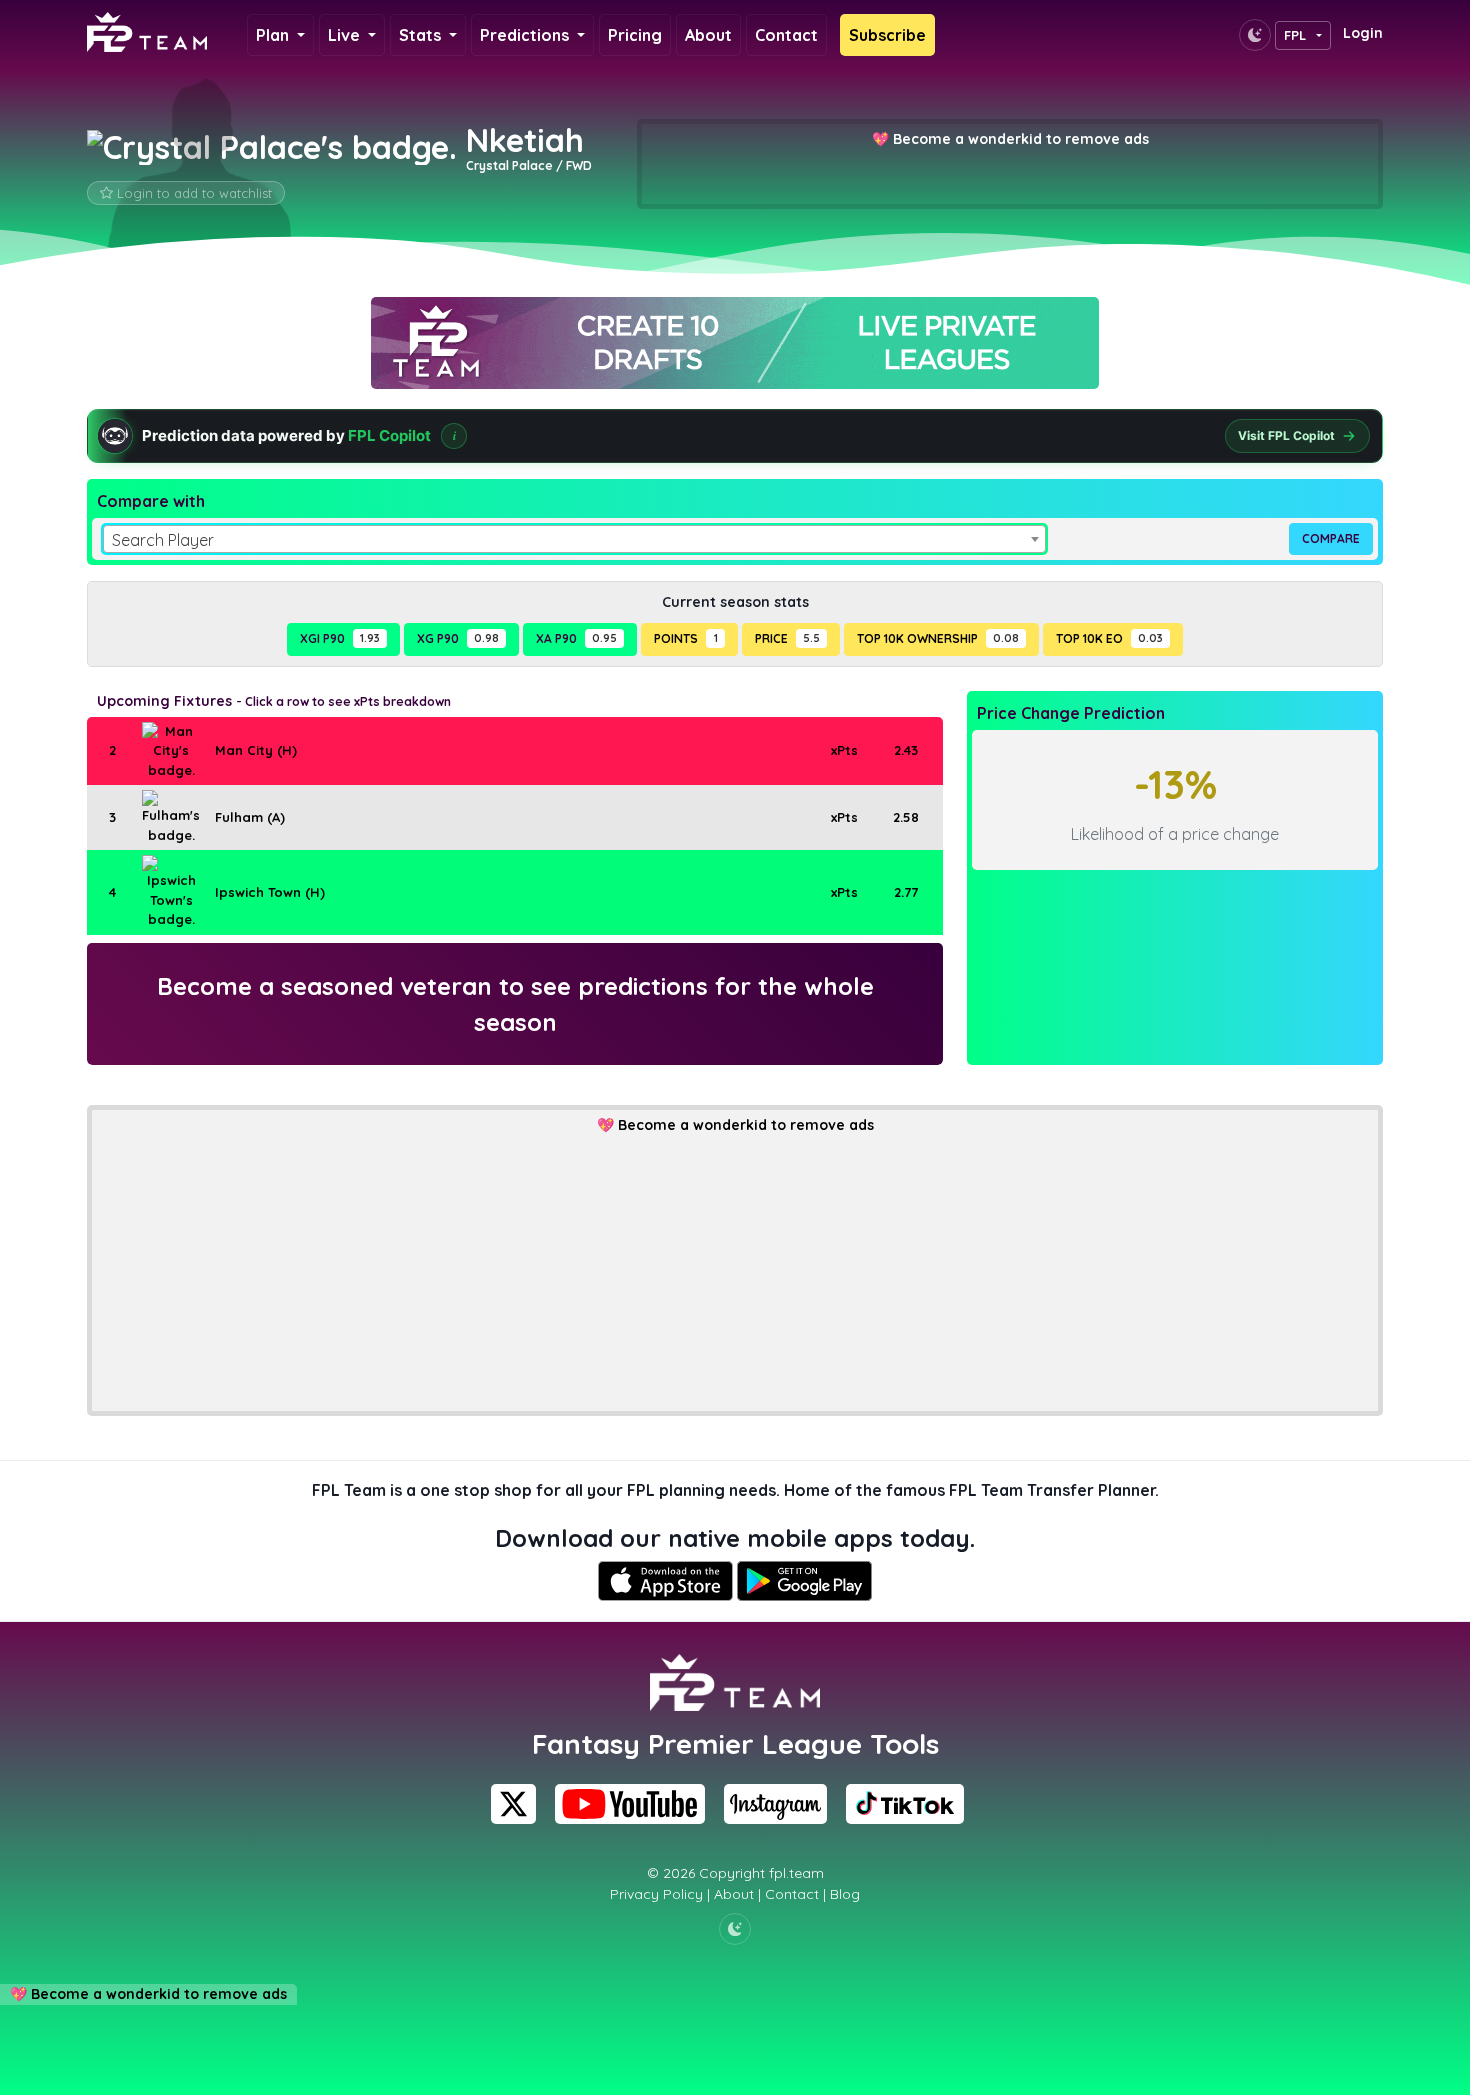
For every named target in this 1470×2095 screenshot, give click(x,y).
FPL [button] (1295, 35)
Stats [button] (422, 35)
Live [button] (346, 35)
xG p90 (458, 638)
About (708, 35)
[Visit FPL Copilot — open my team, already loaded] (735, 436)
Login (1363, 33)
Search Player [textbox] (163, 540)
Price (787, 638)
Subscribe (887, 35)
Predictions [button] (526, 35)
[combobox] (574, 539)
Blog (845, 1894)
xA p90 (576, 638)
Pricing (635, 35)
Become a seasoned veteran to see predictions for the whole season (515, 1004)
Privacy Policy (656, 1894)
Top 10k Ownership (938, 638)
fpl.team (796, 1873)
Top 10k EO (1109, 638)
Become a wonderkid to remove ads (1021, 139)
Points (685, 638)
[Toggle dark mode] (1255, 35)
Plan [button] (274, 35)
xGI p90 (340, 638)
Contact (786, 35)
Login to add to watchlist (194, 193)
